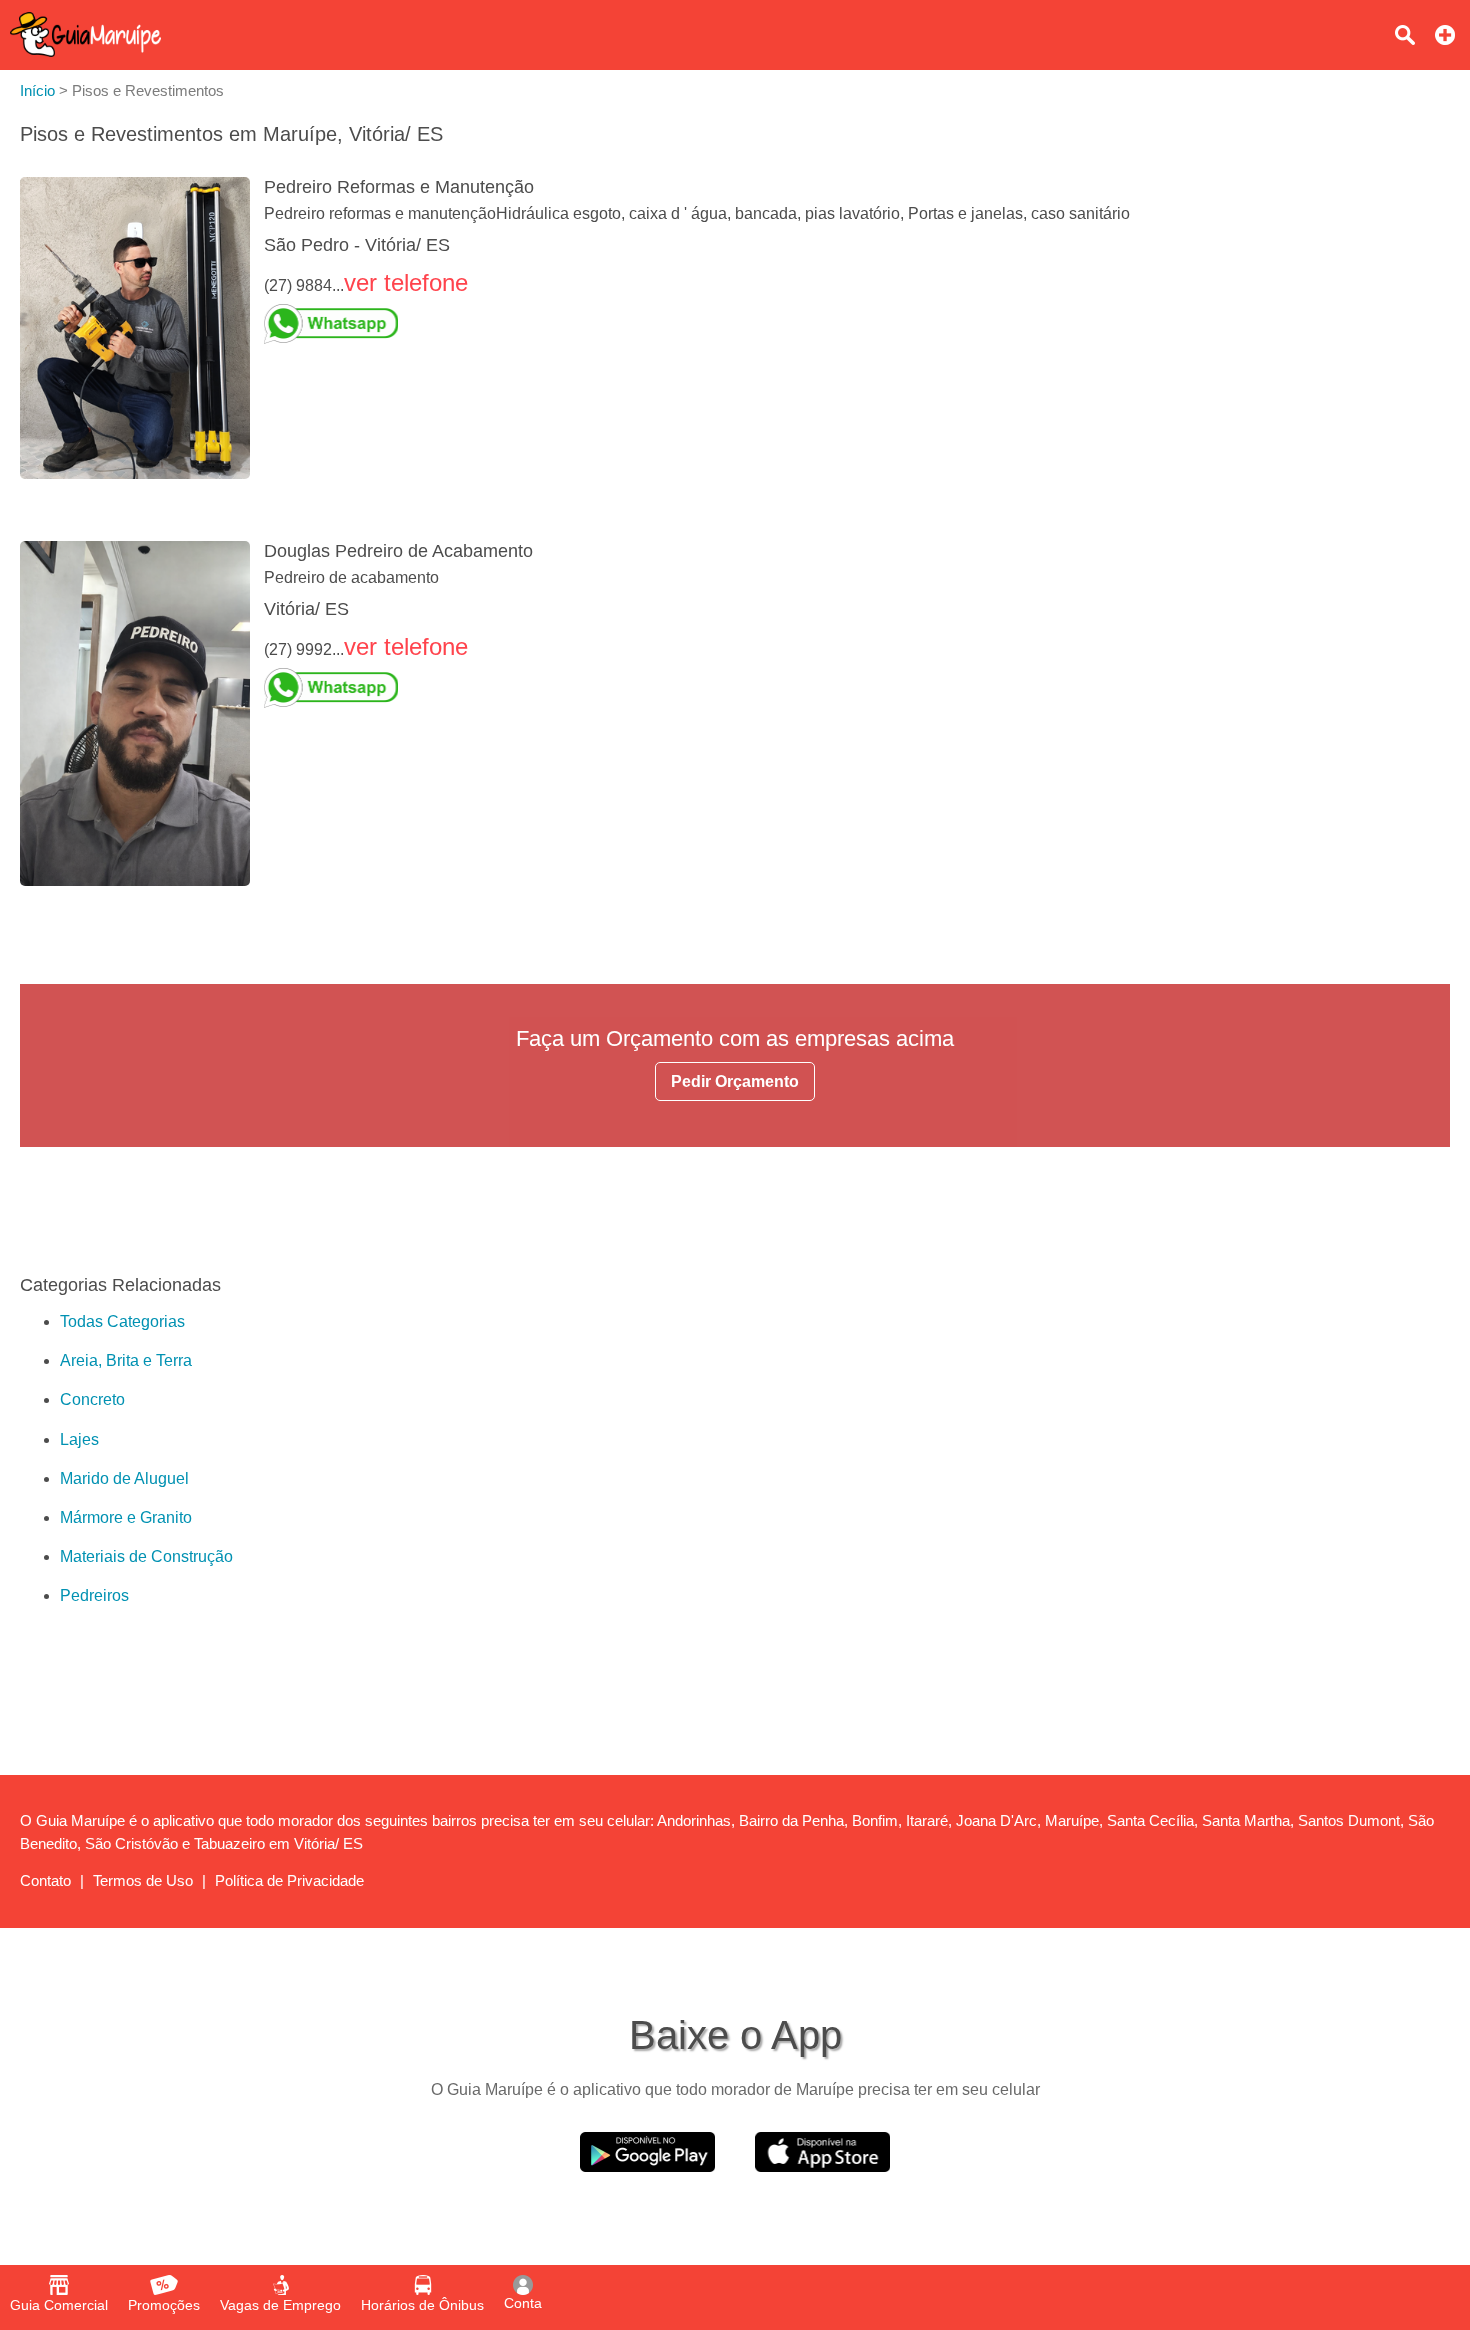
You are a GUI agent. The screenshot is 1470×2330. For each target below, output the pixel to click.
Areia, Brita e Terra (126, 1360)
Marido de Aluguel (124, 1478)
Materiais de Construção (146, 1556)
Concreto (92, 1399)
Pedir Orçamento (735, 1081)
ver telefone (406, 282)
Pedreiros (94, 1595)
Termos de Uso (143, 1880)
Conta (523, 2303)
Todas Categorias (122, 1321)
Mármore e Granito (126, 1517)
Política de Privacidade (289, 1880)
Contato (45, 1880)
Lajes (79, 1439)
